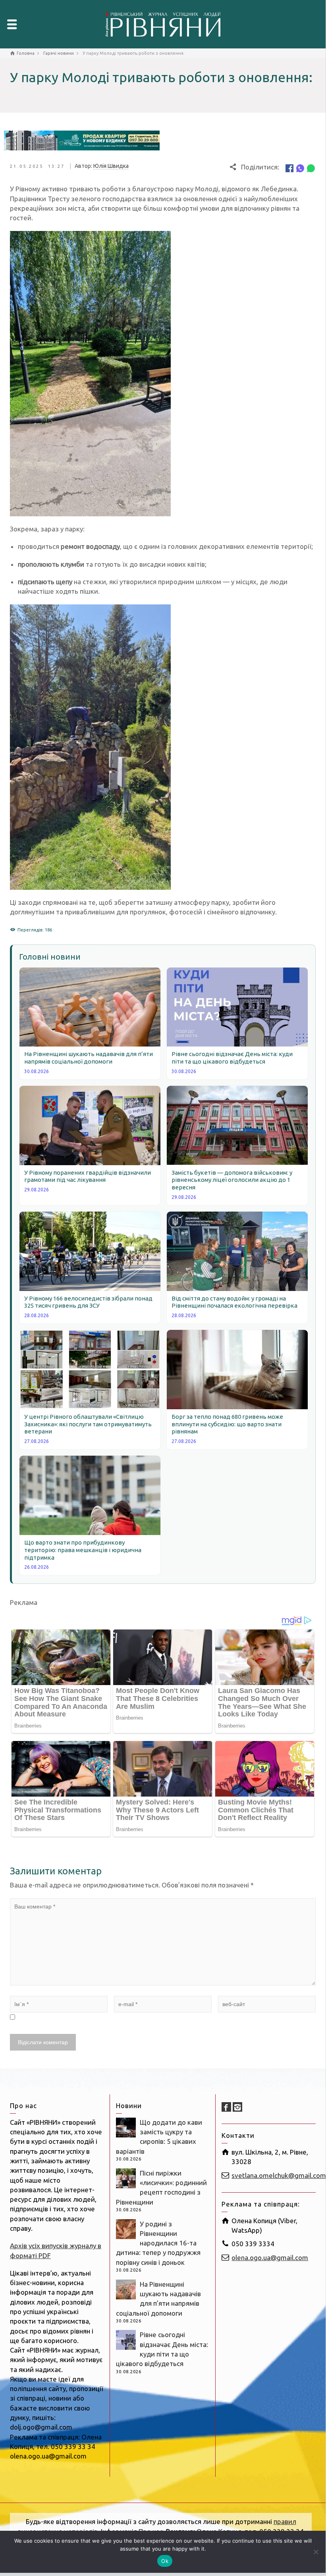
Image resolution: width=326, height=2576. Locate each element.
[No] (316, 2552)
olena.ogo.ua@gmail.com (270, 2258)
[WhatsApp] (311, 167)
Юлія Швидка (111, 166)
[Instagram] (237, 2107)
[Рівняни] (163, 23)
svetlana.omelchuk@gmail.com (279, 2175)
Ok (165, 2561)
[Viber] (300, 167)
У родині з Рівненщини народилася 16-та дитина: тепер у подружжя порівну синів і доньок (158, 2243)
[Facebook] (289, 167)
